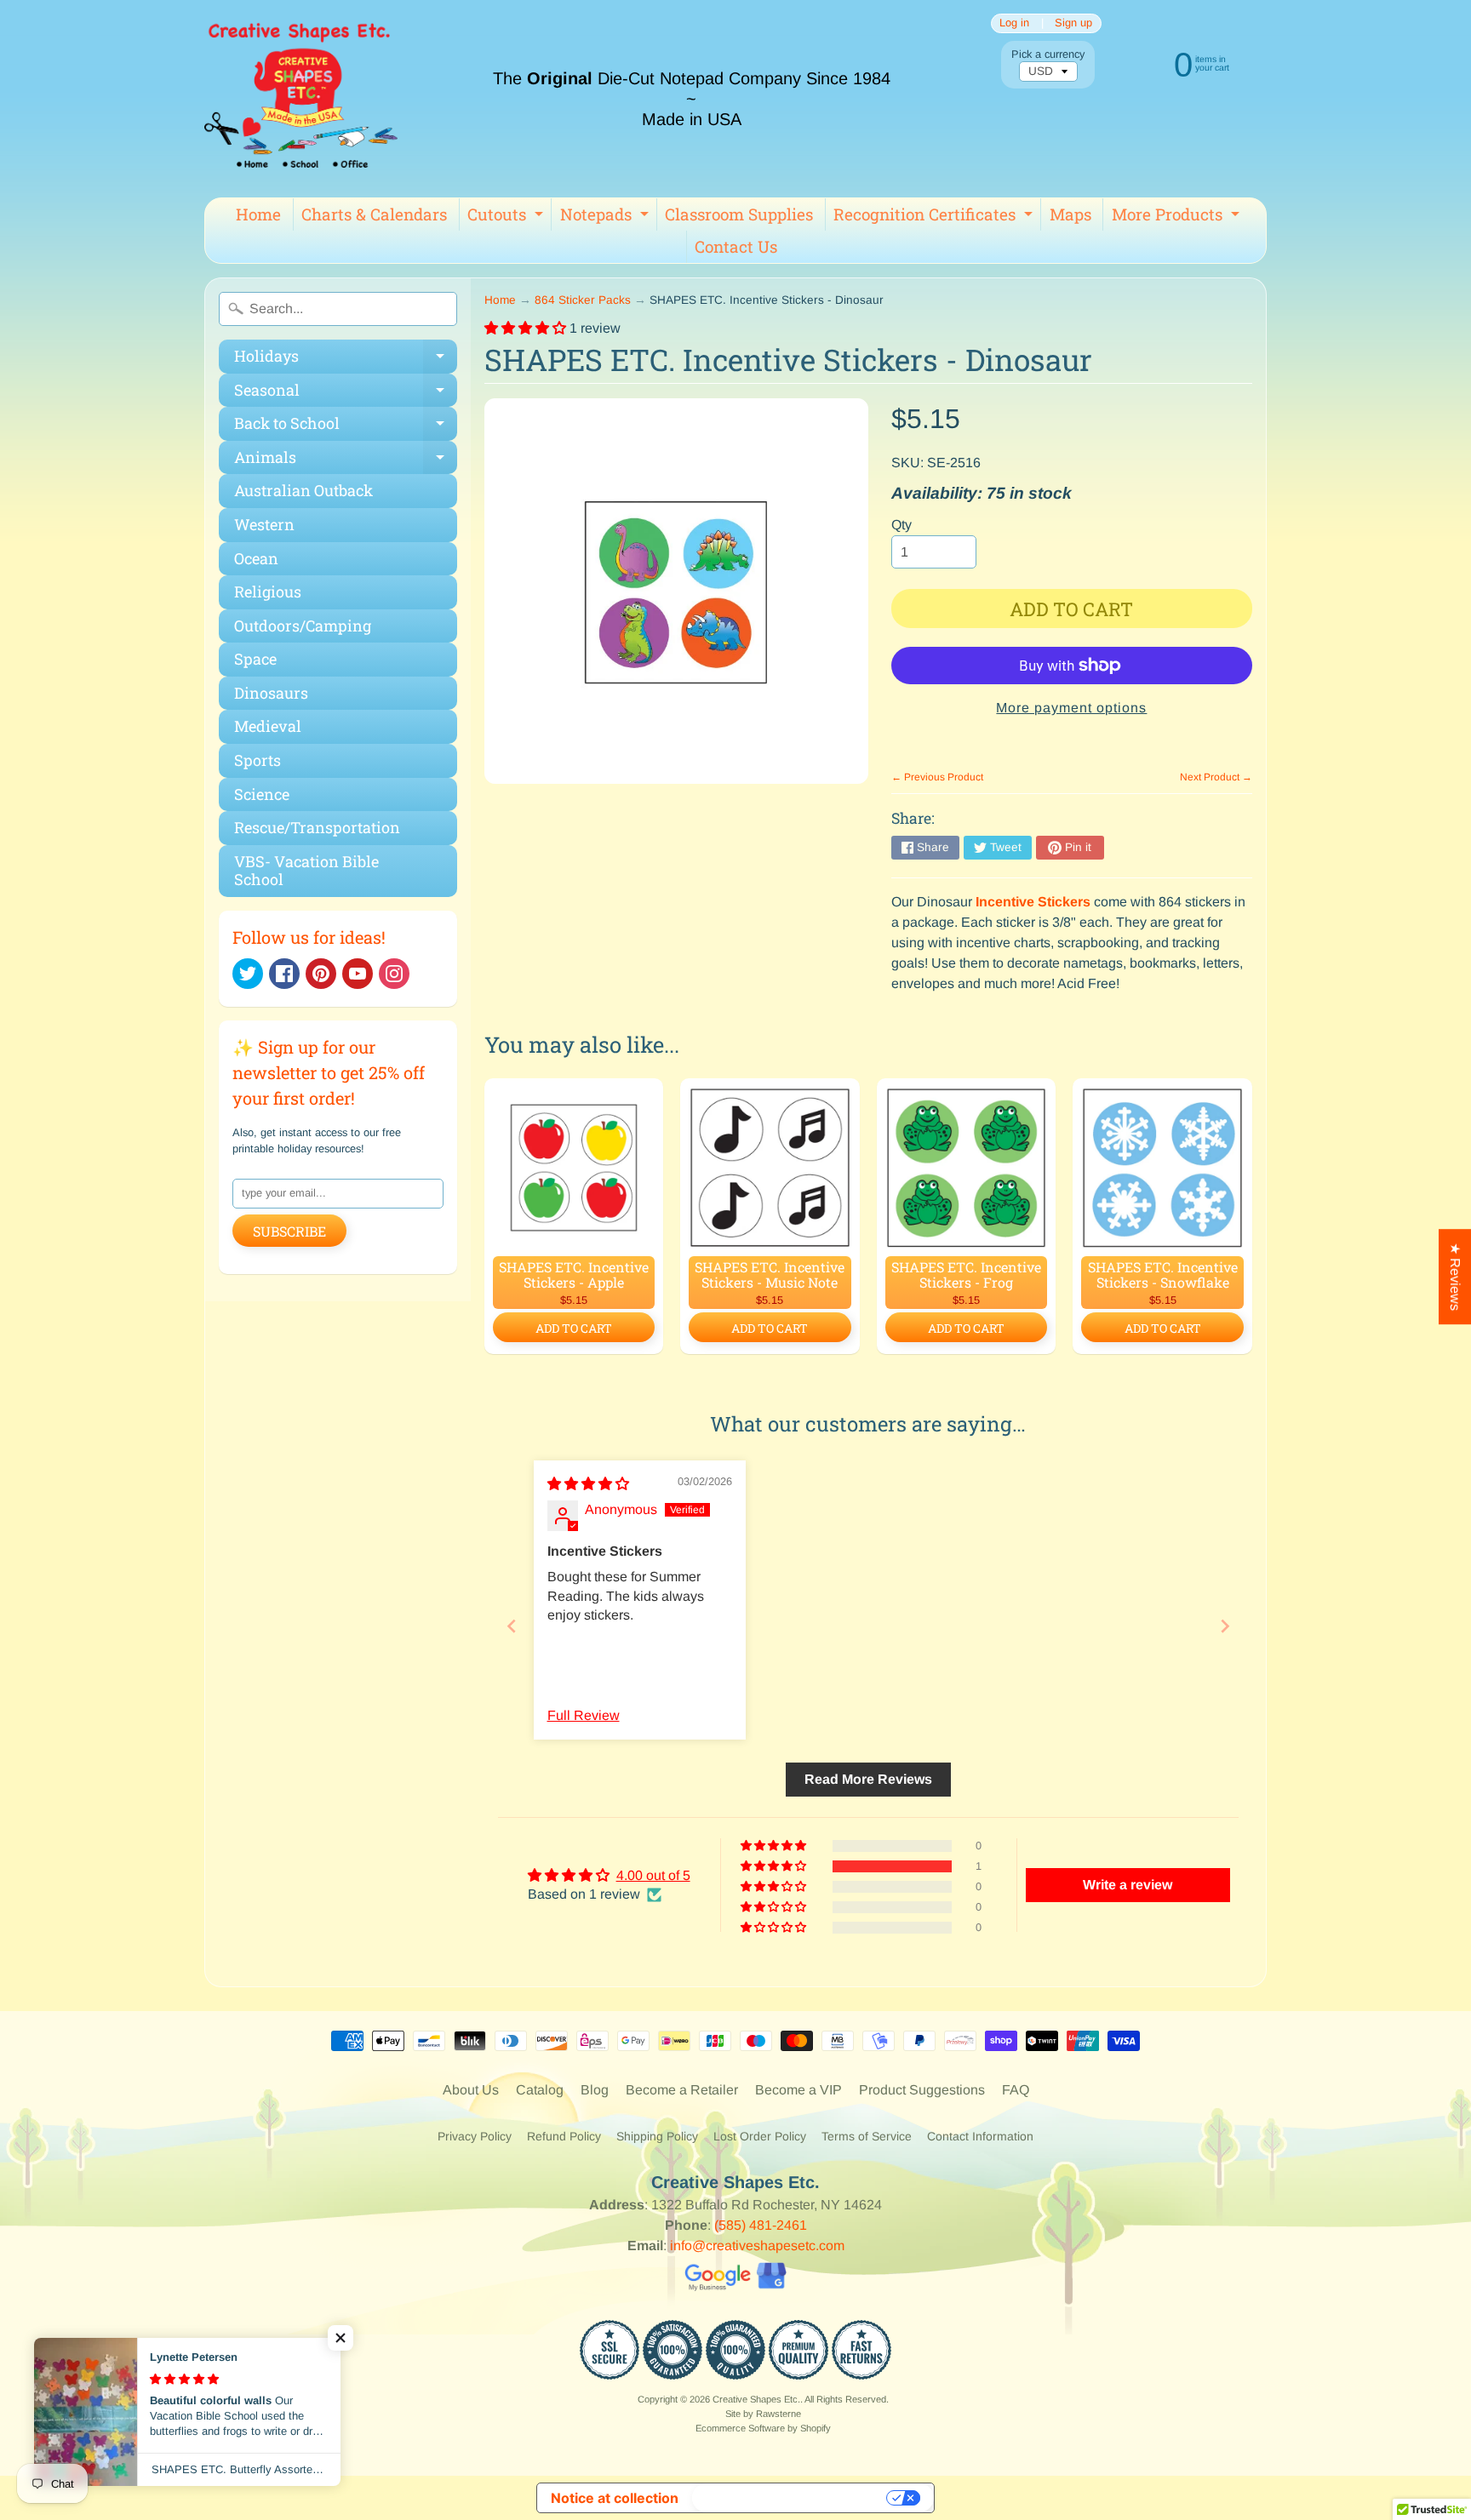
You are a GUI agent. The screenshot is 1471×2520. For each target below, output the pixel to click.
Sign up (1073, 23)
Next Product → (1216, 777)
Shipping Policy (657, 2136)
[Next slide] (1225, 1626)
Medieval (268, 726)
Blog (595, 2090)
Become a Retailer (682, 2090)
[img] (588, 1484)
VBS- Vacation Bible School (306, 871)
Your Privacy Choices (791, 2498)
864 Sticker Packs (583, 300)
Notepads (607, 217)
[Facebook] (284, 974)
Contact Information (980, 2136)
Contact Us (736, 246)
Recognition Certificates (935, 217)
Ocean (256, 558)
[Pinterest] (321, 974)
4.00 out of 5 (653, 1875)
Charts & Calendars (374, 214)
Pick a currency (1048, 54)
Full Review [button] (584, 1715)
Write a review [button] (1128, 1885)
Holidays (346, 360)
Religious (268, 591)
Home (258, 214)
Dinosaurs (271, 693)
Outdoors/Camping (303, 626)
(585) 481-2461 (761, 2225)
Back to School (346, 427)
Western (264, 524)
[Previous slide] (512, 1626)
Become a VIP (798, 2090)
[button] (527, 328)
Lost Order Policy (760, 2136)
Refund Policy (564, 2136)
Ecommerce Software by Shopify (763, 2428)
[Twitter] (248, 974)
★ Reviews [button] (1455, 1277)
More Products (1178, 217)
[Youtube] (358, 974)
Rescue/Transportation (317, 827)
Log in (1014, 23)
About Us (471, 2090)
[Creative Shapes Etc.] (301, 99)
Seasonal (346, 394)
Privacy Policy (475, 2136)
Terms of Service (867, 2136)
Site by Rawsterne (763, 2414)
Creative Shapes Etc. (756, 2399)
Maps (1070, 214)
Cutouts (507, 217)
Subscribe (289, 1231)
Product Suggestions (922, 2090)
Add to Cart (574, 1328)
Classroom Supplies (739, 214)
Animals (346, 461)
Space (255, 659)
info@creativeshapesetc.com (757, 2246)
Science (262, 794)
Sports (258, 760)
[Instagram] (394, 974)
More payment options (1071, 708)
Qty (901, 525)
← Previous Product (937, 777)
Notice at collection (615, 2498)
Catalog (540, 2090)
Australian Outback (303, 490)
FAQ (1016, 2090)
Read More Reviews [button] (868, 1779)
